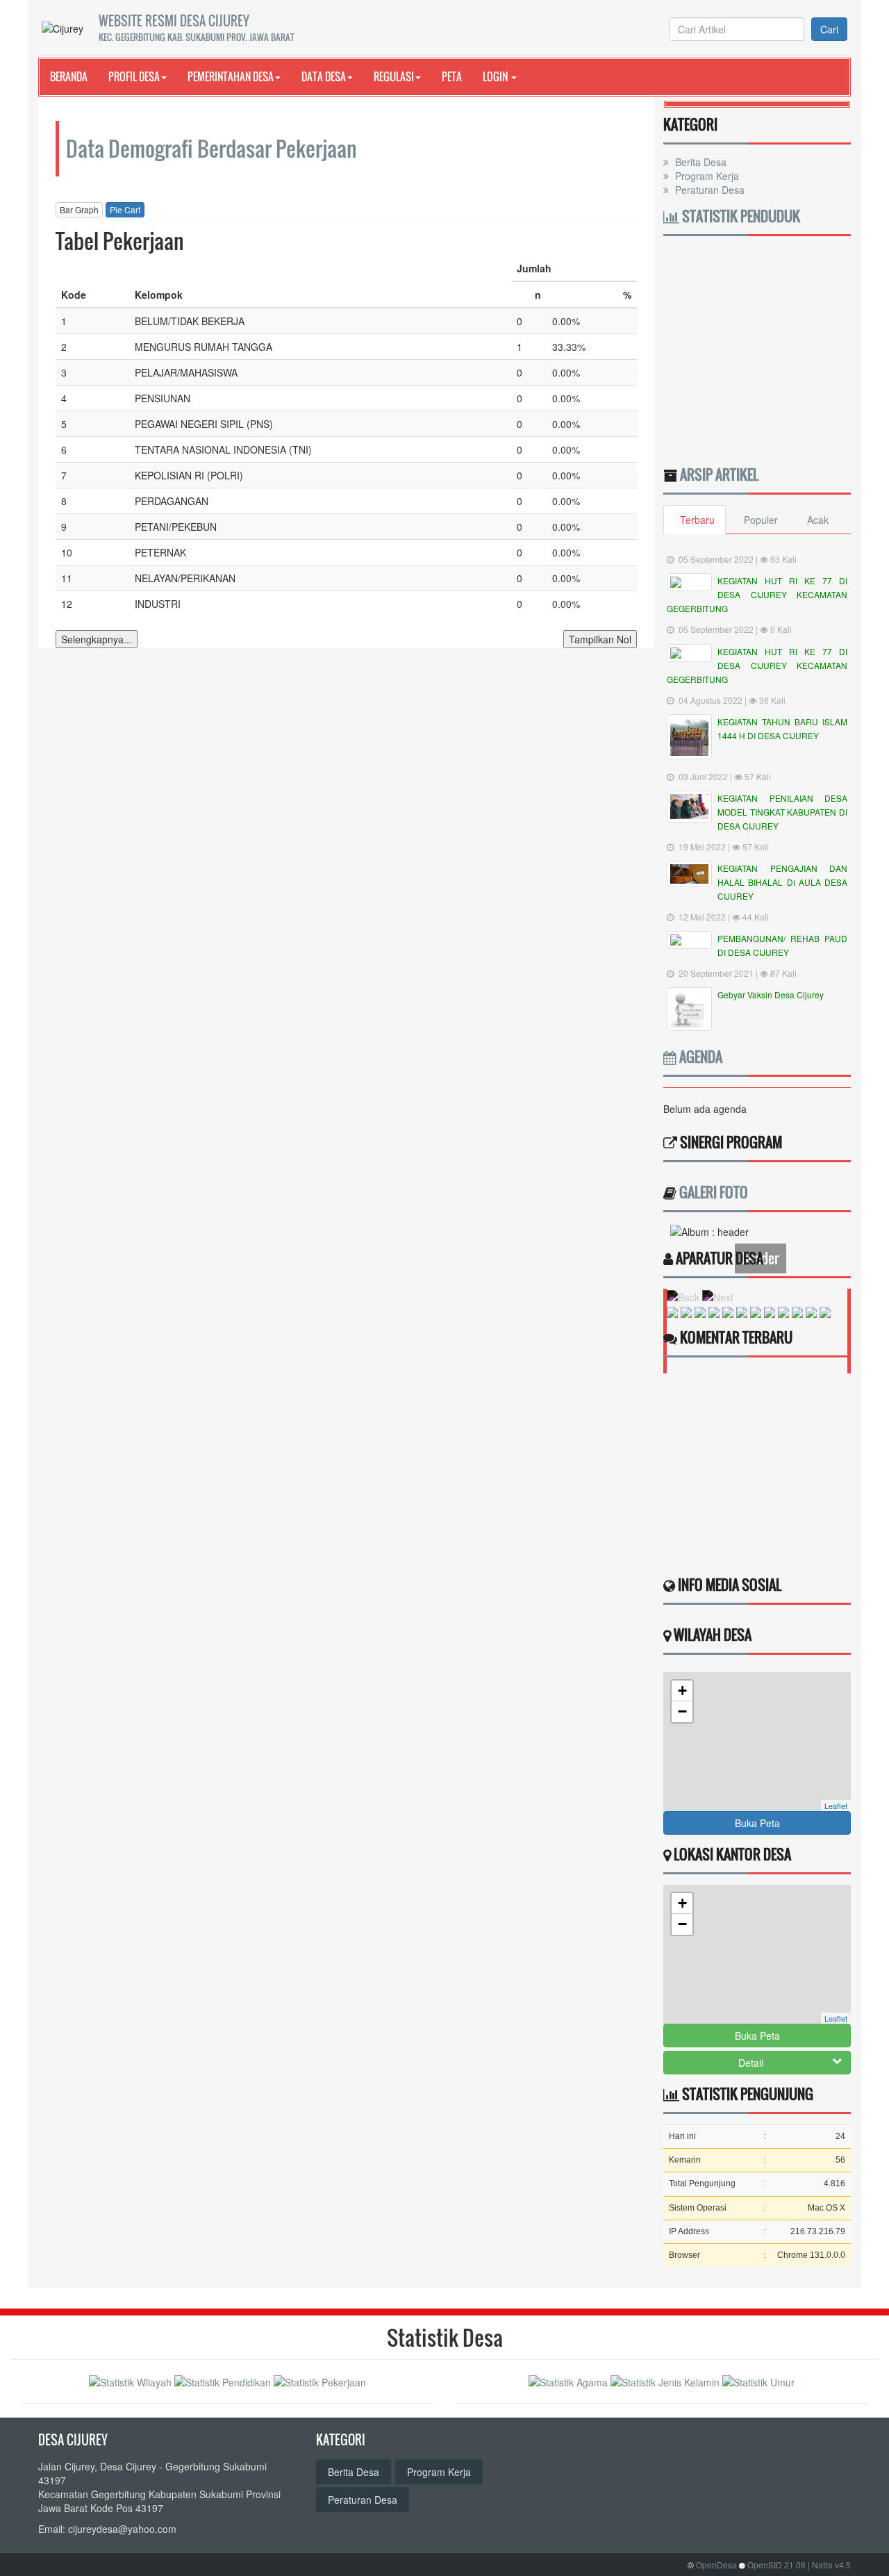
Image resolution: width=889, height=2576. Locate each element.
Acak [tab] (818, 520)
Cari (829, 29)
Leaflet (836, 1806)
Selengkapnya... (97, 639)
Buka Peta (757, 1823)
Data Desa (324, 76)
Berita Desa (699, 162)
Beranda (69, 76)
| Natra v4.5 (829, 2565)
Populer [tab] (761, 520)
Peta (452, 76)
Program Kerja (706, 176)
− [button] (682, 1711)
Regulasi (394, 76)
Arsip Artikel (719, 474)
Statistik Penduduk (740, 216)
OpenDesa (716, 2565)
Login (496, 76)
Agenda (699, 1057)
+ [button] (682, 1691)
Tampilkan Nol (600, 639)
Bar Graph (79, 209)
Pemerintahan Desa (231, 76)
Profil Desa (134, 76)
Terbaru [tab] (697, 520)
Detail (751, 2063)
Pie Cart (125, 209)
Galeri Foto (714, 1192)
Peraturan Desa (708, 190)
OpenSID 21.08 (776, 2565)
